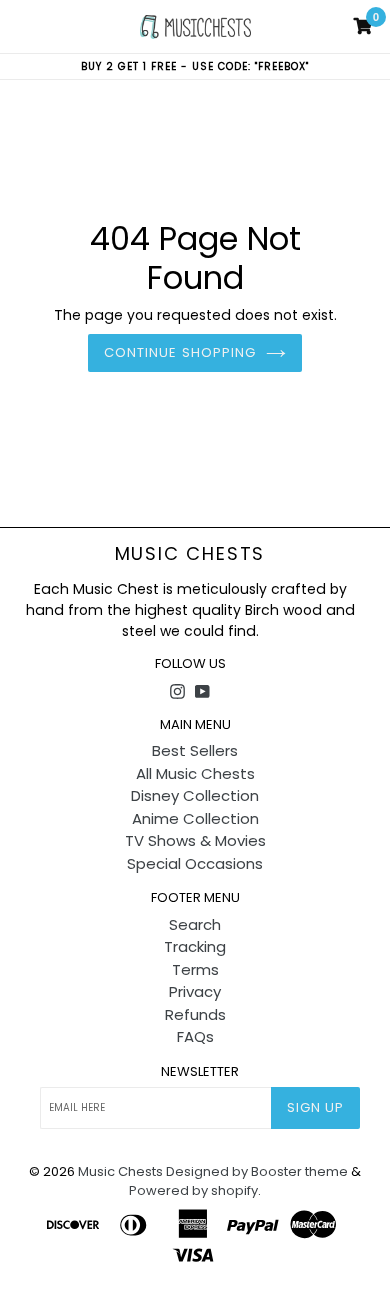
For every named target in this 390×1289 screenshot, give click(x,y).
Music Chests (190, 554)
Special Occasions (195, 863)
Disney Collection (195, 795)
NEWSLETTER (200, 1072)
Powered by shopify (193, 1190)
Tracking (195, 946)
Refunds (195, 1014)
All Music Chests (195, 773)
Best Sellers (195, 750)
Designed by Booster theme (257, 1171)
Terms (195, 969)
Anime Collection (195, 818)
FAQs (195, 1036)
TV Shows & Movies (195, 840)
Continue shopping (180, 352)
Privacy (195, 991)
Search (195, 924)
